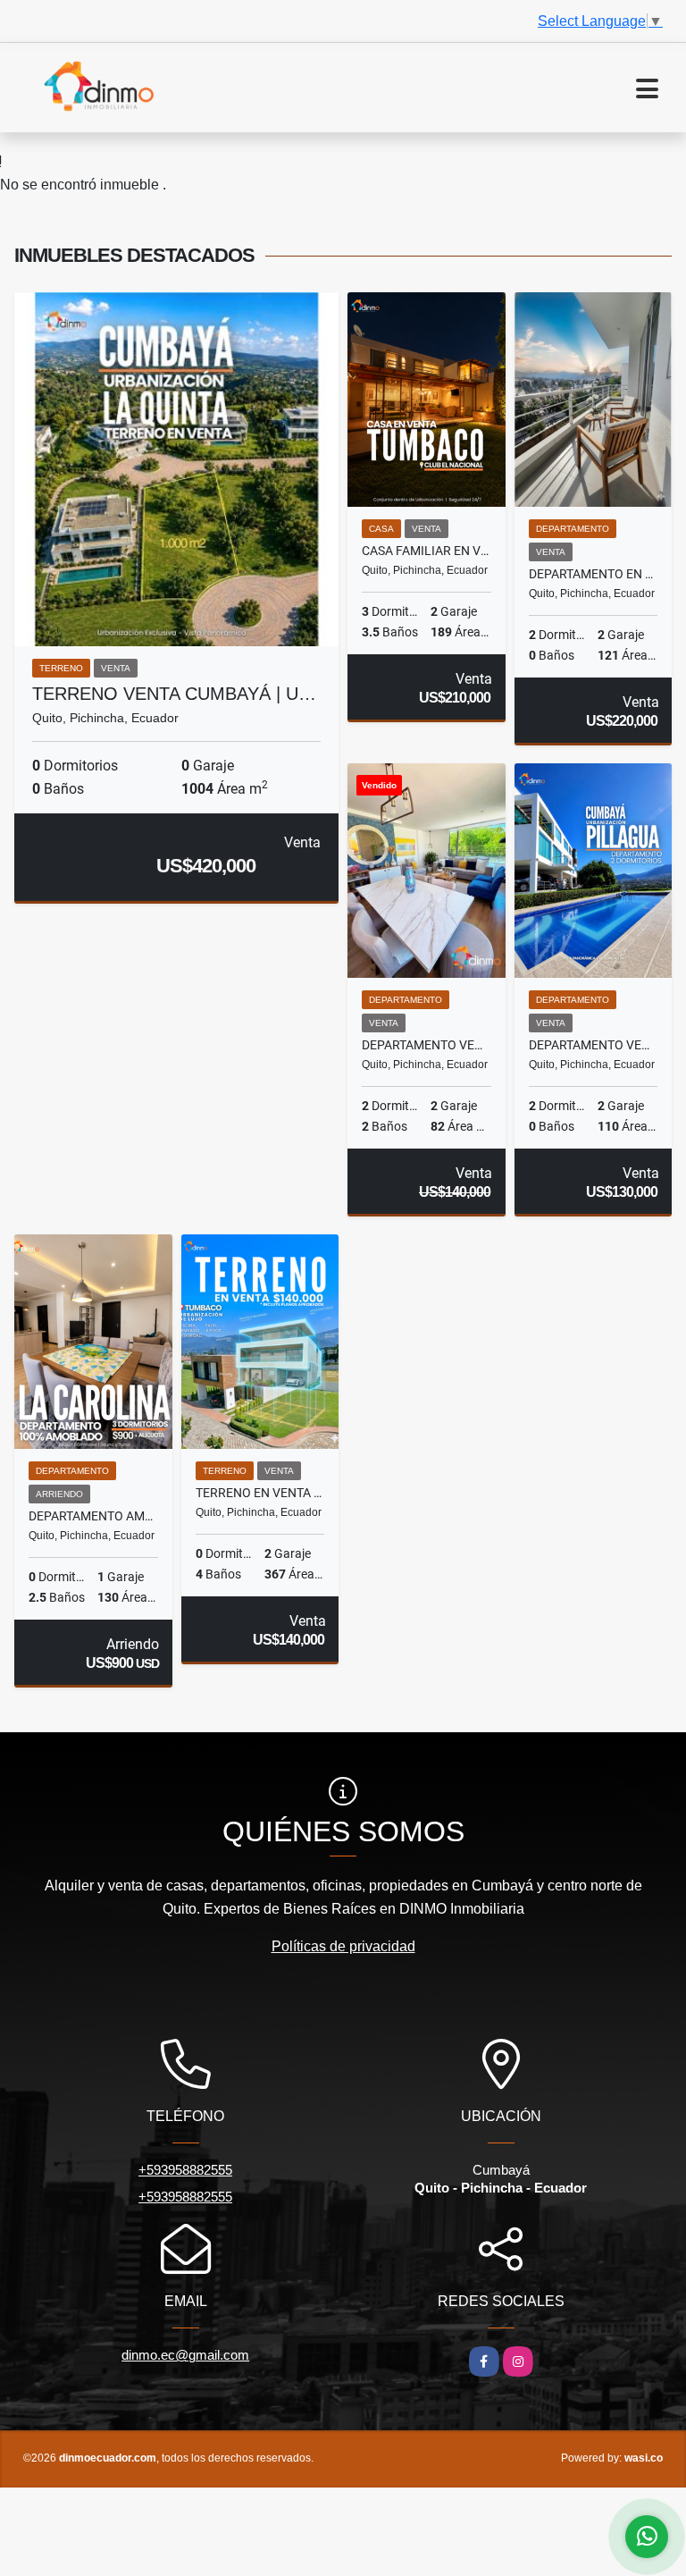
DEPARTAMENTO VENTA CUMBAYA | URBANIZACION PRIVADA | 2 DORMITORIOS (427, 1045)
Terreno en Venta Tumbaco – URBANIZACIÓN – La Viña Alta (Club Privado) (260, 1493)
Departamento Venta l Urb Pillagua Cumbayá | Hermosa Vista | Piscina (594, 1045)
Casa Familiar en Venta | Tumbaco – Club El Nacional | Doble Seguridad (427, 551)
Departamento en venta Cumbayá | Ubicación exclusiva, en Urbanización (594, 574)
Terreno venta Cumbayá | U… (174, 694)
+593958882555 (185, 2170)
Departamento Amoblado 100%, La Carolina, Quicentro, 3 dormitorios (93, 1516)
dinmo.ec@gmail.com (185, 2355)
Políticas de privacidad (343, 1946)
